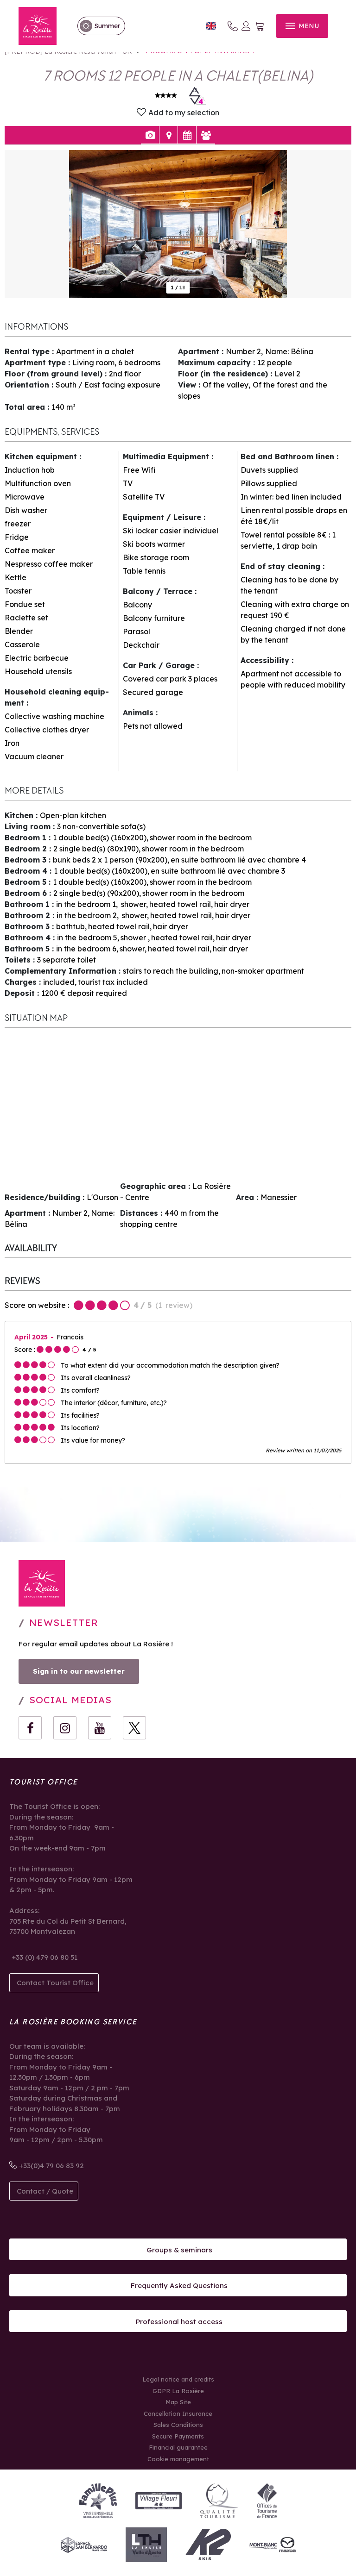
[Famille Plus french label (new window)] (98, 2501)
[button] (260, 26)
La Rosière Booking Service (73, 2022)
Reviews (206, 135)
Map (168, 135)
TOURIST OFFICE (44, 1782)
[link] (97, 26)
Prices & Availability (187, 135)
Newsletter (64, 1623)
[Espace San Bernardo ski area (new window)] (84, 2545)
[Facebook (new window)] (30, 1728)
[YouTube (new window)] (100, 1728)
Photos (150, 135)
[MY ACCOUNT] (246, 26)
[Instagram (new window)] (65, 1728)
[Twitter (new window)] (134, 1728)
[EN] (211, 26)
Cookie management (178, 2459)
